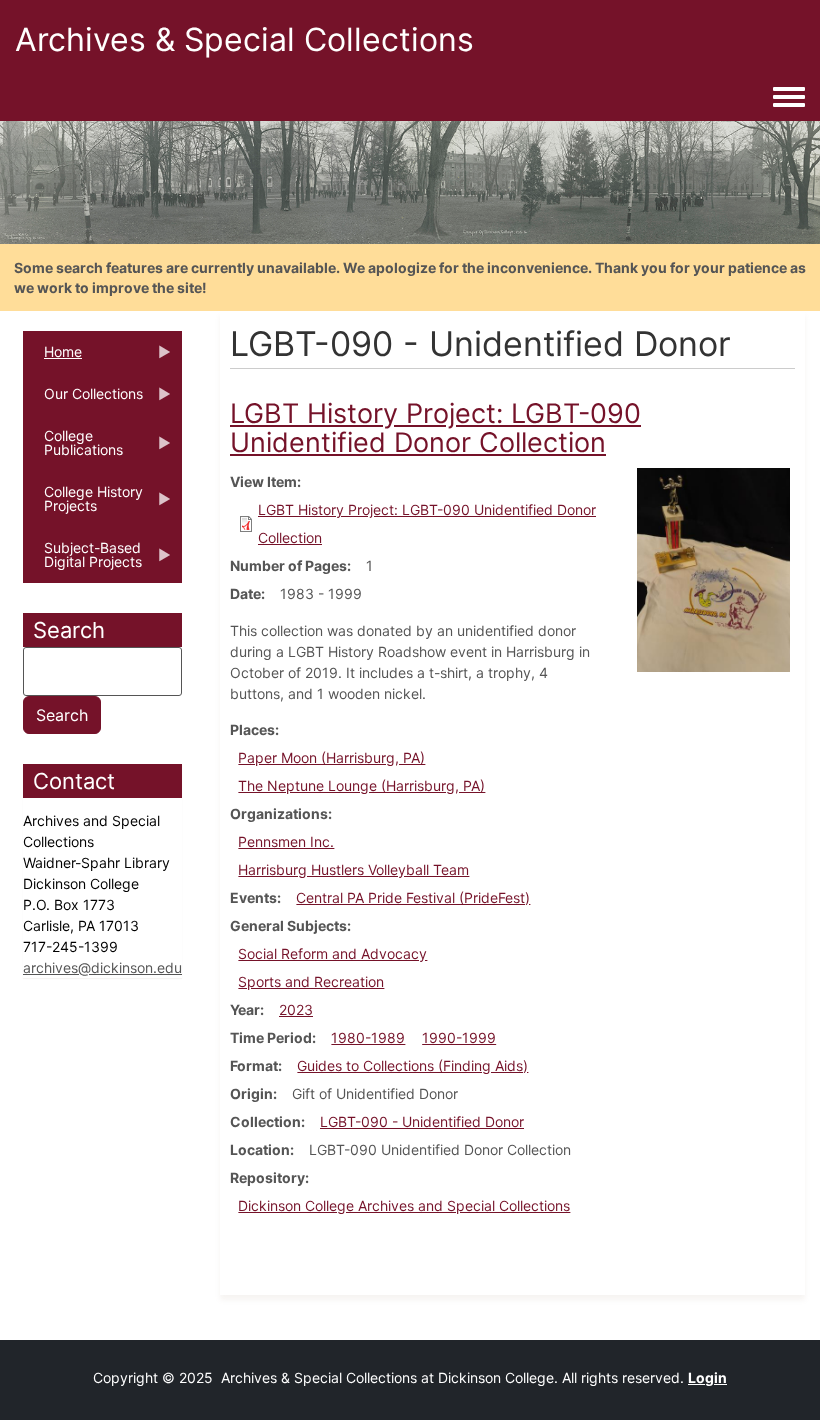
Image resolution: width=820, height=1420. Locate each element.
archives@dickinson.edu (102, 967)
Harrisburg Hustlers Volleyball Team (353, 869)
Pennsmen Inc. (286, 841)
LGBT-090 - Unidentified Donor (422, 1121)
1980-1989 (368, 1037)
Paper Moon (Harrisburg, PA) (331, 757)
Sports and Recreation (311, 981)
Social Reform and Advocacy (332, 953)
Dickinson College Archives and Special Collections (404, 1205)
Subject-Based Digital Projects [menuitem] (82, 561)
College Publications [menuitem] (73, 449)
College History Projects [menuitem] (83, 505)
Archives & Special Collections (244, 39)
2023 (296, 1009)
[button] (713, 568)
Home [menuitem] (52, 358)
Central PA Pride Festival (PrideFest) (413, 897)
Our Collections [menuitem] (83, 400)
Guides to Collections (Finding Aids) (412, 1065)
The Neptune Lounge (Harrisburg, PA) (361, 785)
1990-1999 (459, 1037)
